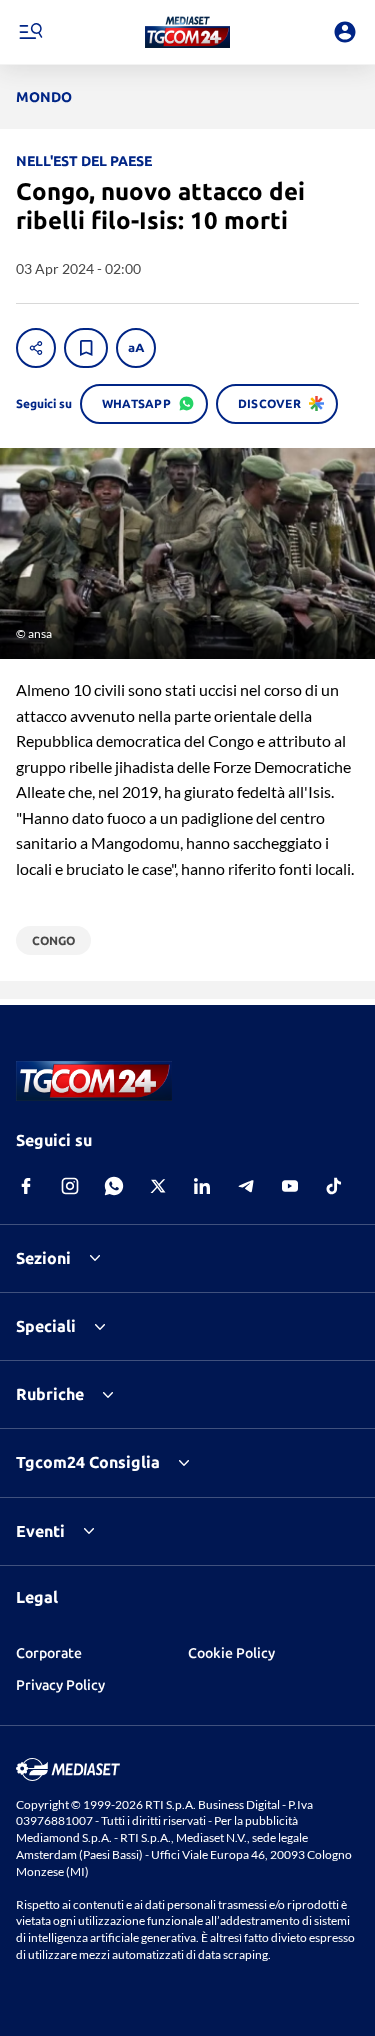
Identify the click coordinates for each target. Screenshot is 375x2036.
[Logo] (187, 32)
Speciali (46, 1326)
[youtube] (290, 1186)
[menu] (30, 32)
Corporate (49, 1653)
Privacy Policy (60, 1685)
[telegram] (246, 1186)
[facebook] (26, 1186)
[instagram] (70, 1186)
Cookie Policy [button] (231, 1653)
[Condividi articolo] (36, 348)
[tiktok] (334, 1186)
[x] (158, 1186)
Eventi (40, 1531)
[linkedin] (202, 1186)
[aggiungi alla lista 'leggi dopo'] (86, 348)
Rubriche (50, 1394)
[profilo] (345, 32)
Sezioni (43, 1258)
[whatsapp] (114, 1186)
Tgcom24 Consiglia (88, 1462)
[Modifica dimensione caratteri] (136, 348)
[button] (187, 32)
